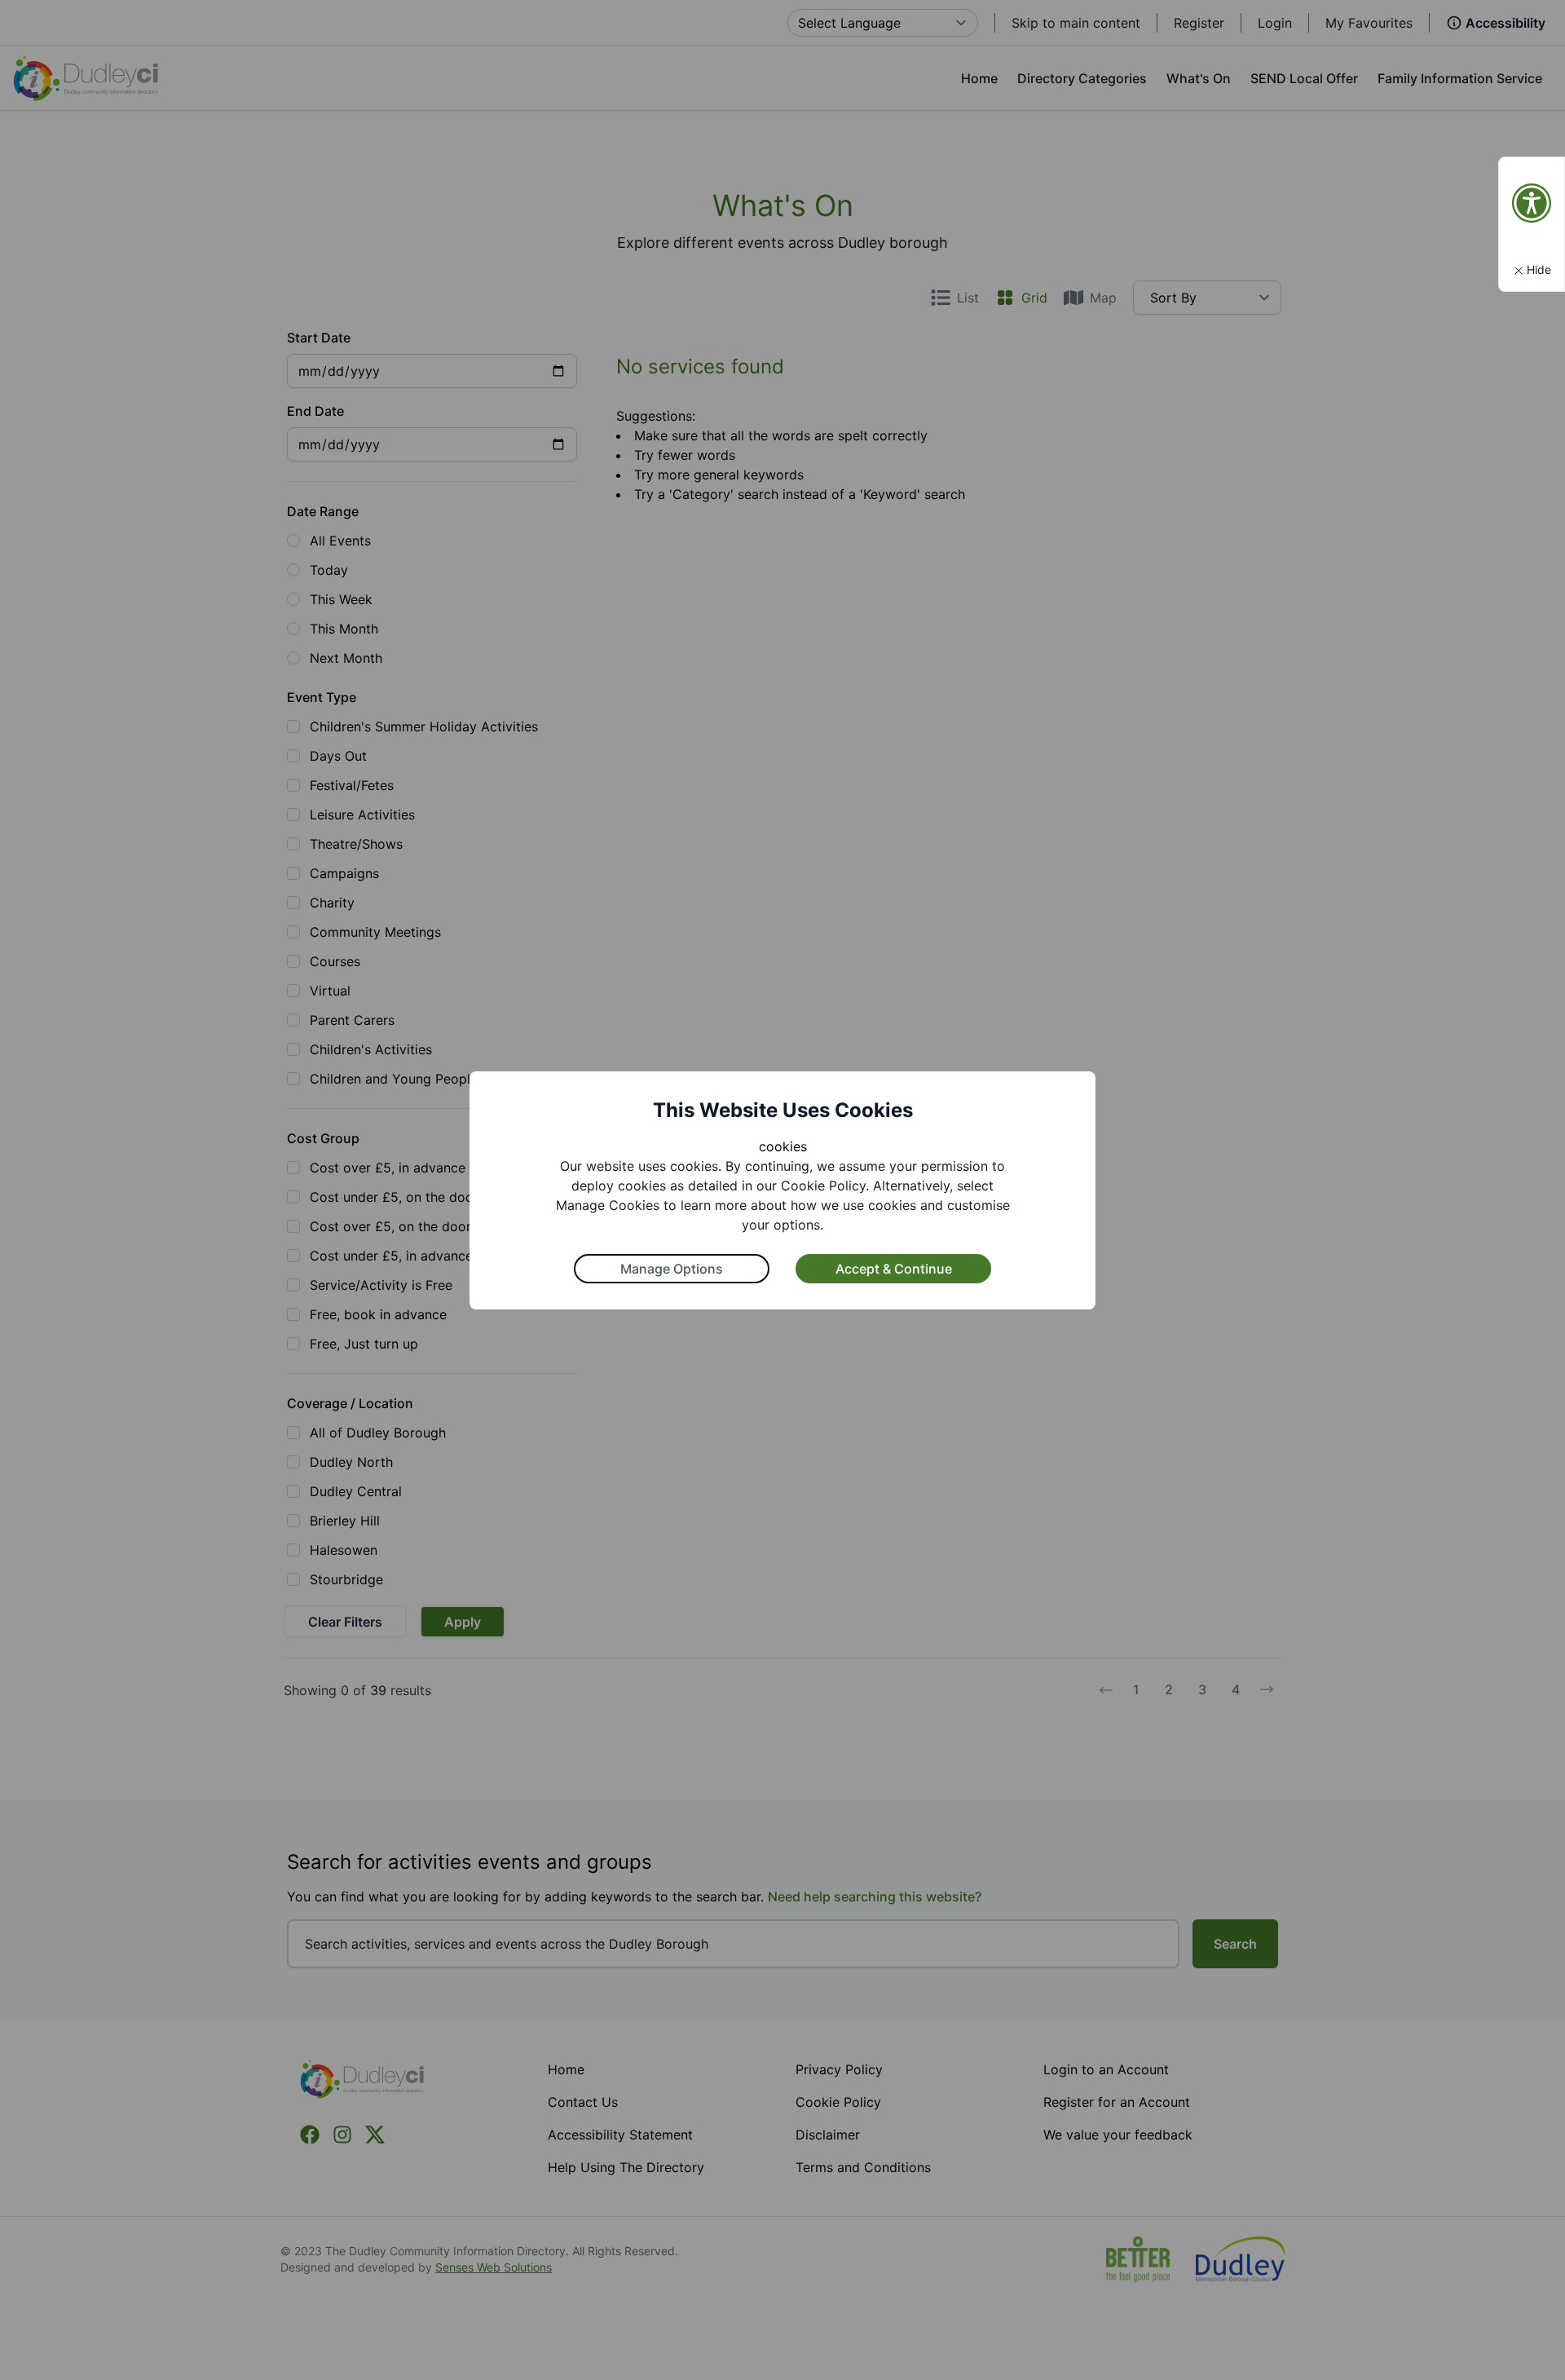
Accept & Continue (894, 1269)
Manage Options (672, 1269)
